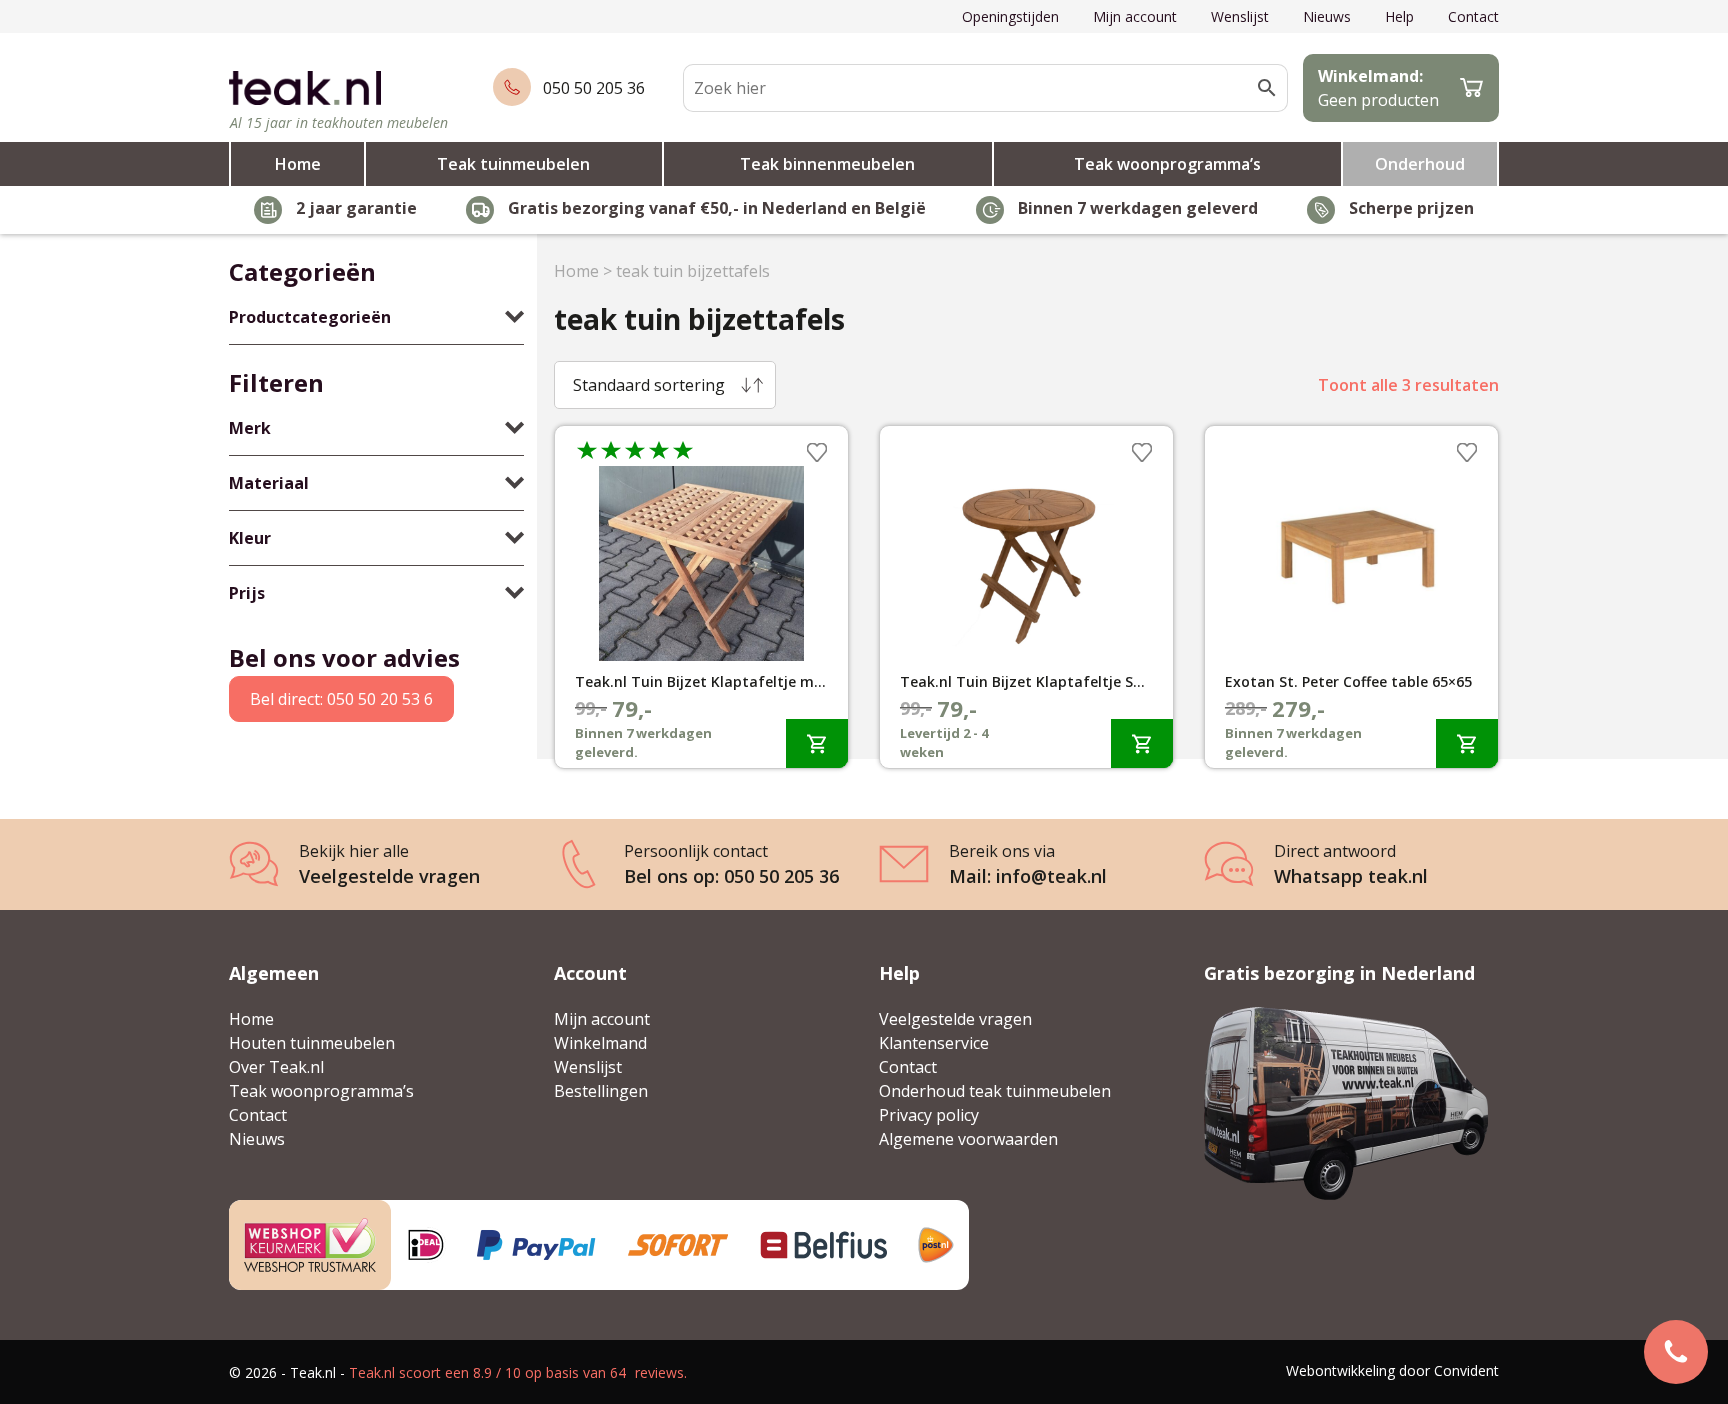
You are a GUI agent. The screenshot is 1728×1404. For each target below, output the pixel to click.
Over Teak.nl (276, 1067)
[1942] (817, 743)
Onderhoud (1420, 164)
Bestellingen (601, 1091)
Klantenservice (934, 1043)
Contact (1473, 16)
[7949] (1467, 743)
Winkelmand (600, 1043)
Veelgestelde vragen (955, 1019)
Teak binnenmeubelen (827, 164)
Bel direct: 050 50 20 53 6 (341, 699)
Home (298, 164)
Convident (1466, 1370)
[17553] (1142, 743)
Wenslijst (1240, 16)
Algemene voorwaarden (968, 1139)
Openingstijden (1010, 16)
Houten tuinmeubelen (312, 1043)
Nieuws (1327, 16)
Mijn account (1135, 16)
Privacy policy (929, 1115)
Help (1399, 16)
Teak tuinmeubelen (513, 164)
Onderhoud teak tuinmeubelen (995, 1091)
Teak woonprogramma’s (1167, 164)
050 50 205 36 (594, 88)
